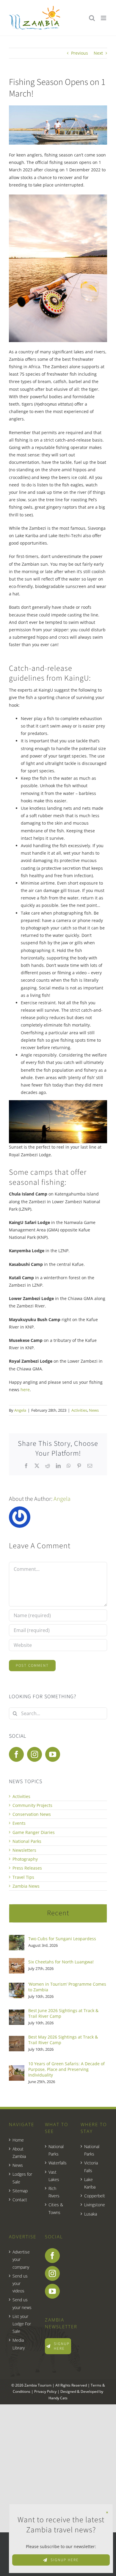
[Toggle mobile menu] (104, 18)
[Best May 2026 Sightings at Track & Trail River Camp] (17, 2040)
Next (98, 53)
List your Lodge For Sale (22, 2324)
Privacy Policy (45, 2391)
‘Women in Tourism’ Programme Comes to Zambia (67, 1987)
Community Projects (32, 1805)
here (25, 1390)
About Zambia (19, 2153)
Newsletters (24, 1850)
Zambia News (26, 1886)
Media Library (19, 2344)
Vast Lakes (54, 2176)
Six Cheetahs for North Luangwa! (61, 1962)
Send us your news (22, 2303)
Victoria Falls (91, 2167)
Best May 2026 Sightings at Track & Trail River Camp (63, 2040)
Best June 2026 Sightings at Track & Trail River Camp (63, 2013)
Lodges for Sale (22, 2178)
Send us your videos (20, 2283)
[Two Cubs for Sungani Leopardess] (17, 1939)
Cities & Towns (56, 2208)
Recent (58, 1913)
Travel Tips (23, 1877)
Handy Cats (58, 2398)
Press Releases (27, 1868)
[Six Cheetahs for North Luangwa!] (17, 1962)
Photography (25, 1859)
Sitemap (20, 2191)
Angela (20, 1410)
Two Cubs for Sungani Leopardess (62, 1939)
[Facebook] (16, 1754)
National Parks (27, 1841)
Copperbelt (94, 2196)
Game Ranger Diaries (34, 1832)
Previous (80, 53)
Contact (20, 2200)
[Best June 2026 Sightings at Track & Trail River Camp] (17, 2013)
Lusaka (91, 2214)
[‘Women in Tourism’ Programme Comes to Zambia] (17, 1986)
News (94, 1410)
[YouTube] (53, 1754)
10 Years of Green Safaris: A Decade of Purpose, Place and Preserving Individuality (66, 2069)
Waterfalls (58, 2163)
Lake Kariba (90, 2183)
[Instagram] (35, 1754)
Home (18, 2140)
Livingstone (94, 2205)
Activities (79, 1410)
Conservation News (32, 1814)
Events (19, 1823)
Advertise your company (21, 2259)
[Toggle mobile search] (92, 18)
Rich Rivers (54, 2192)
